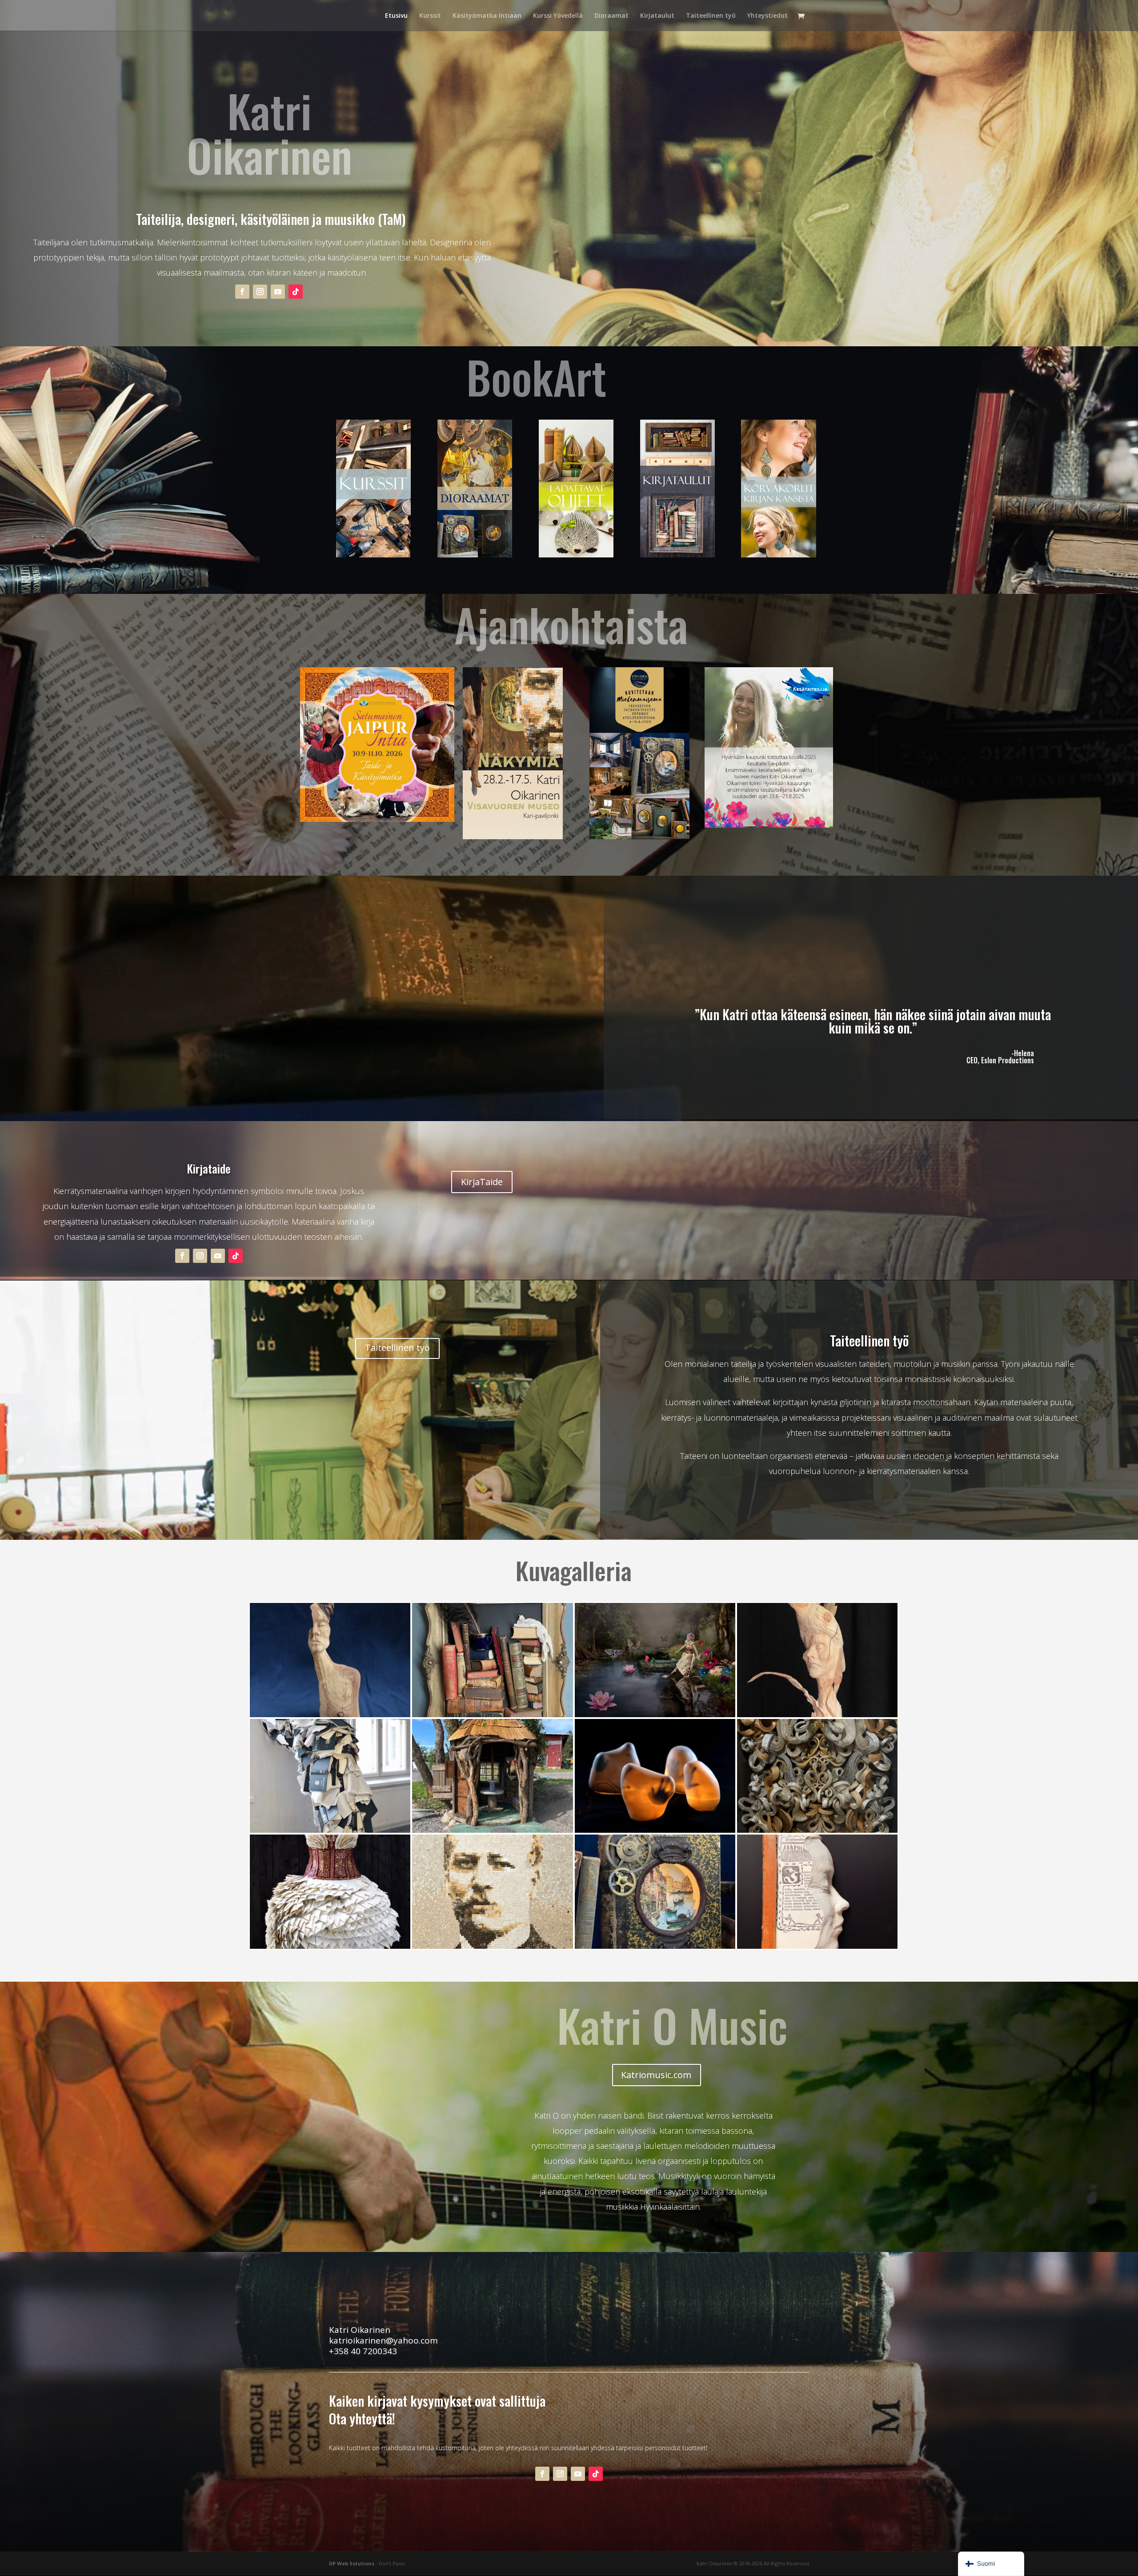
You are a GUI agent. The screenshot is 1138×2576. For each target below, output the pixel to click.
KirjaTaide (482, 1182)
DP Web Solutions (352, 2563)
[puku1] (330, 1946)
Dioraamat (611, 16)
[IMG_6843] (492, 1830)
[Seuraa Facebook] (242, 292)
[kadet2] (655, 1830)
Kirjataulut (657, 16)
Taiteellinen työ (711, 16)
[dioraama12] (655, 1946)
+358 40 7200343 (363, 2351)
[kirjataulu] (492, 1715)
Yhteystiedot (767, 16)
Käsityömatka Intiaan (487, 16)
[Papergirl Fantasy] (655, 1715)
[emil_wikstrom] (492, 1946)
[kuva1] (817, 1715)
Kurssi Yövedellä (558, 16)
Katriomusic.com (656, 2075)
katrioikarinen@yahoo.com (383, 2340)
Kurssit (430, 16)
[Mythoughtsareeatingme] (330, 1715)
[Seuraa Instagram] (260, 292)
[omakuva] (817, 1946)
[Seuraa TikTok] (296, 292)
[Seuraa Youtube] (278, 292)
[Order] (330, 1830)
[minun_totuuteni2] (817, 1830)
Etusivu (396, 16)
